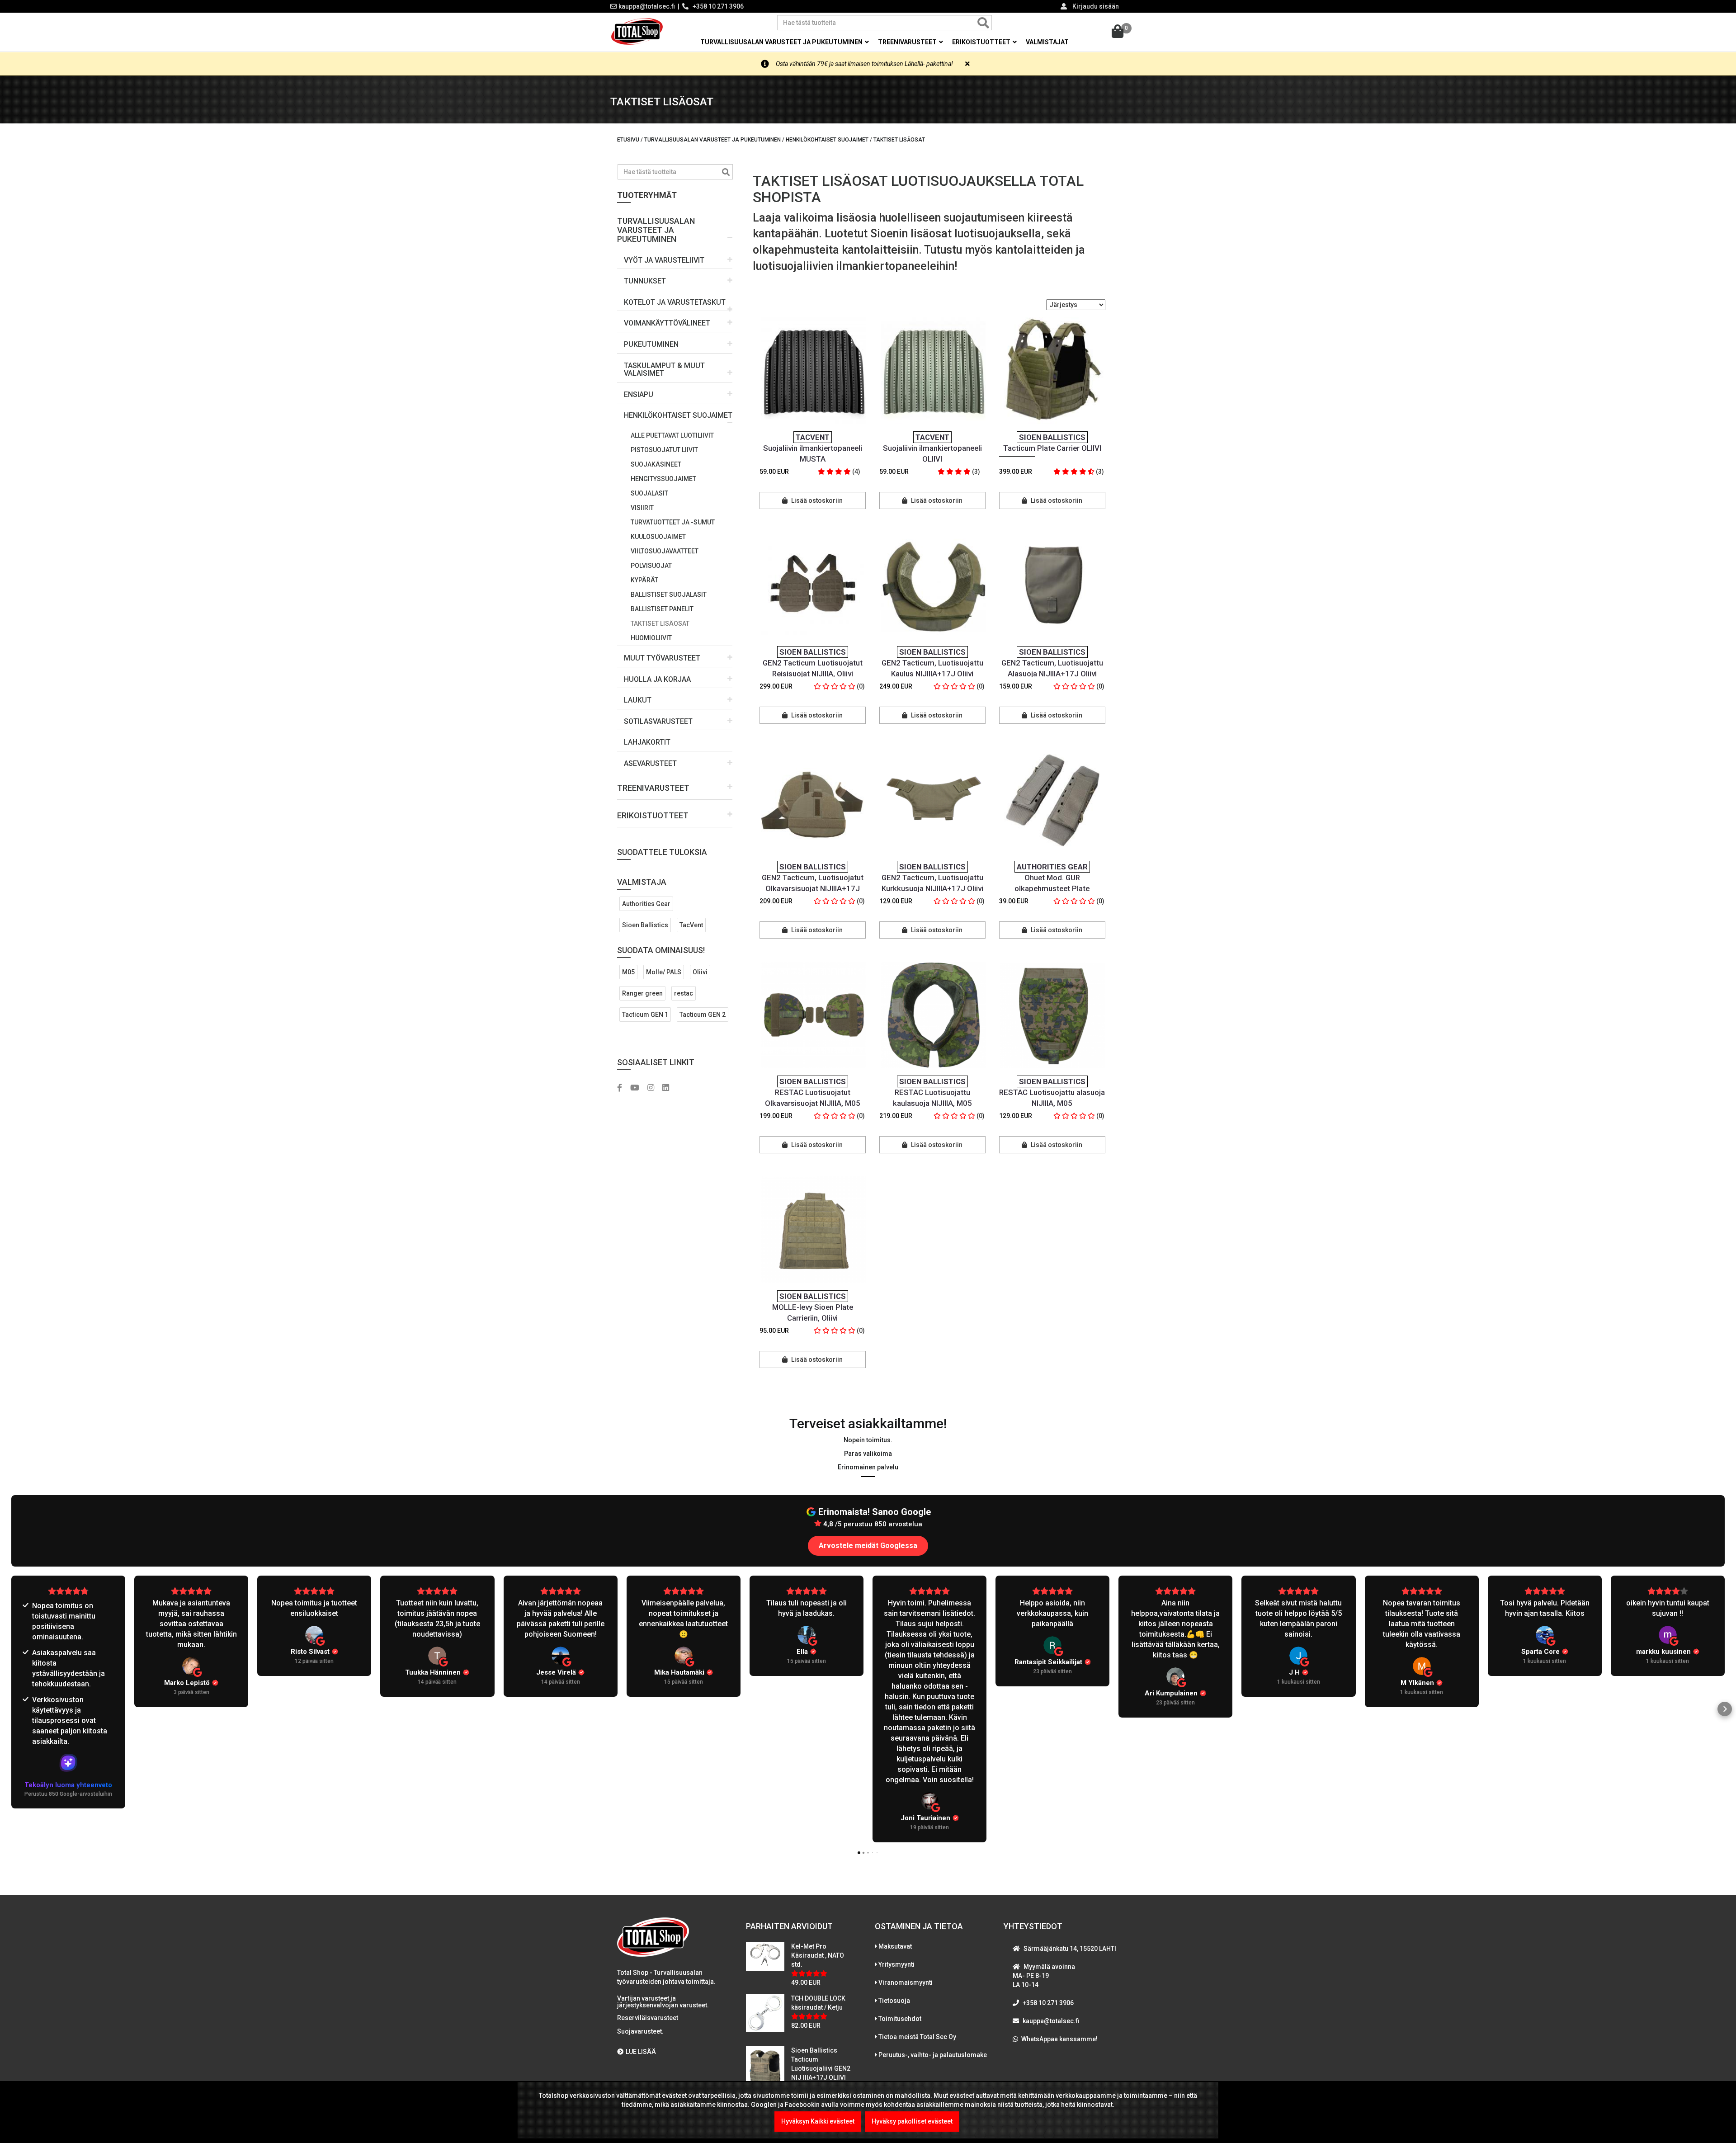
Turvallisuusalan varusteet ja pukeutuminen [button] (782, 42)
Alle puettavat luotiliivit (672, 435)
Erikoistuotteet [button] (982, 42)
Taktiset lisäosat (660, 623)
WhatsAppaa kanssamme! (1059, 2039)
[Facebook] (623, 1088)
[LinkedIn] (669, 1088)
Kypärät (644, 580)
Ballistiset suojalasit (669, 595)
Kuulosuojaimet (658, 537)
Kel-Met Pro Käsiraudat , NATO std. (818, 1955)
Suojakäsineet (656, 464)
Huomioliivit (651, 638)
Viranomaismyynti (906, 1983)
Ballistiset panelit (662, 609)
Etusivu (628, 140)
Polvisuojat (651, 566)
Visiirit (642, 508)
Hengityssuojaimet (663, 479)
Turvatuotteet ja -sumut (673, 522)
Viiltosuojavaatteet (665, 551)
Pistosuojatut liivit (664, 450)
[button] (675, 227)
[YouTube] (638, 1088)
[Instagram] (654, 1088)
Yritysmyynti (896, 1964)
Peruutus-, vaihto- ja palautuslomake (933, 2055)
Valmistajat (1047, 42)
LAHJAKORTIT (647, 742)
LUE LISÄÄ (641, 2052)
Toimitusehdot (900, 2019)
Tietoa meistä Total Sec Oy (917, 2037)
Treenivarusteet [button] (908, 42)
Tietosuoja (894, 2001)
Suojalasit (649, 493)
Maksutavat (895, 1946)
